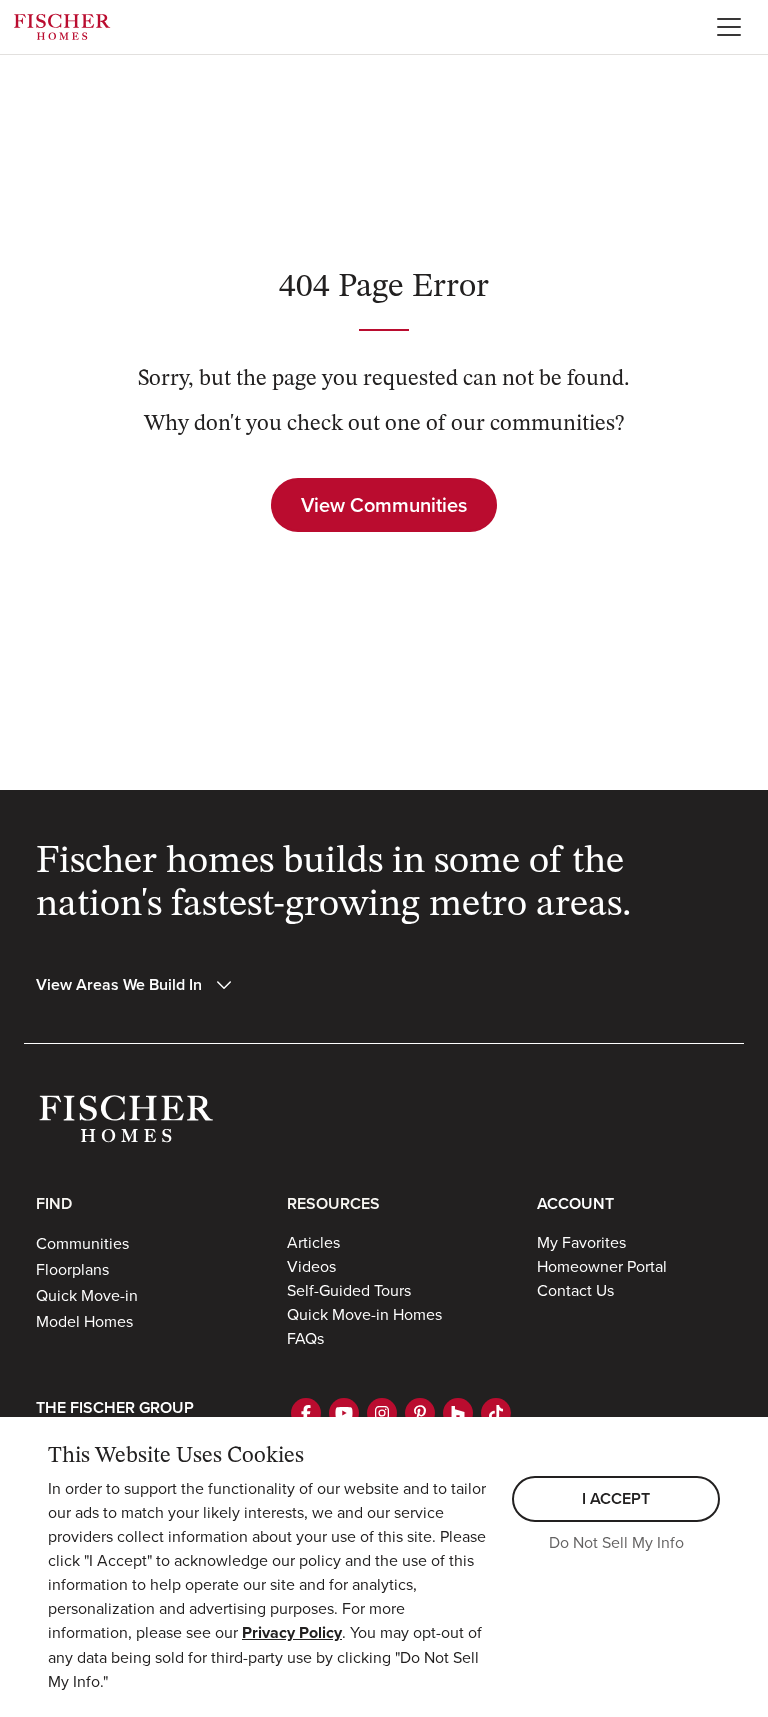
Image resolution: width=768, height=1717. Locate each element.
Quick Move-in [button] (87, 1295)
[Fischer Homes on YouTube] (344, 1413)
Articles (313, 1242)
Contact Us (575, 1290)
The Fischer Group (115, 1407)
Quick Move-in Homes (364, 1314)
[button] (135, 985)
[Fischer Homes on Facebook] (306, 1413)
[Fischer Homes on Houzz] (458, 1413)
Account (575, 1203)
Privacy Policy (292, 1632)
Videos (311, 1266)
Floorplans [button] (72, 1269)
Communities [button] (82, 1243)
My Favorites (581, 1242)
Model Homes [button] (84, 1321)
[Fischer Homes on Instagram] (382, 1413)
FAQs (305, 1338)
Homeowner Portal (602, 1266)
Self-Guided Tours (349, 1290)
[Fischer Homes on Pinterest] (420, 1413)
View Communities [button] (384, 504)
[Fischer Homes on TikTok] (496, 1413)
